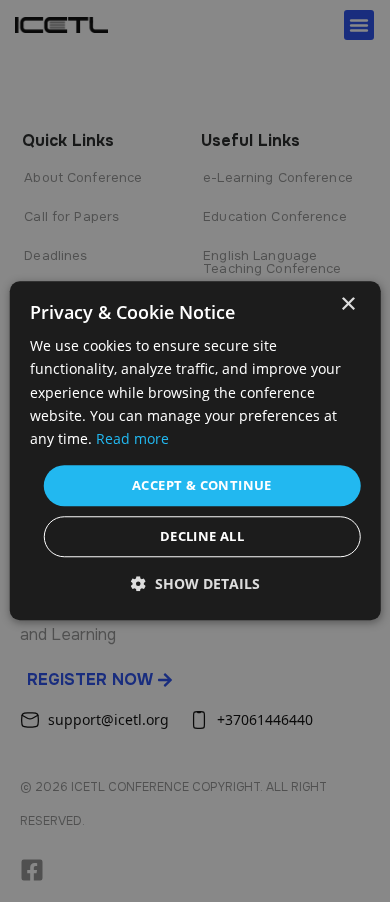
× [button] (347, 304)
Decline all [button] (202, 537)
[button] (195, 584)
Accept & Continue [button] (202, 485)
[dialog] (195, 450)
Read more (132, 438)
